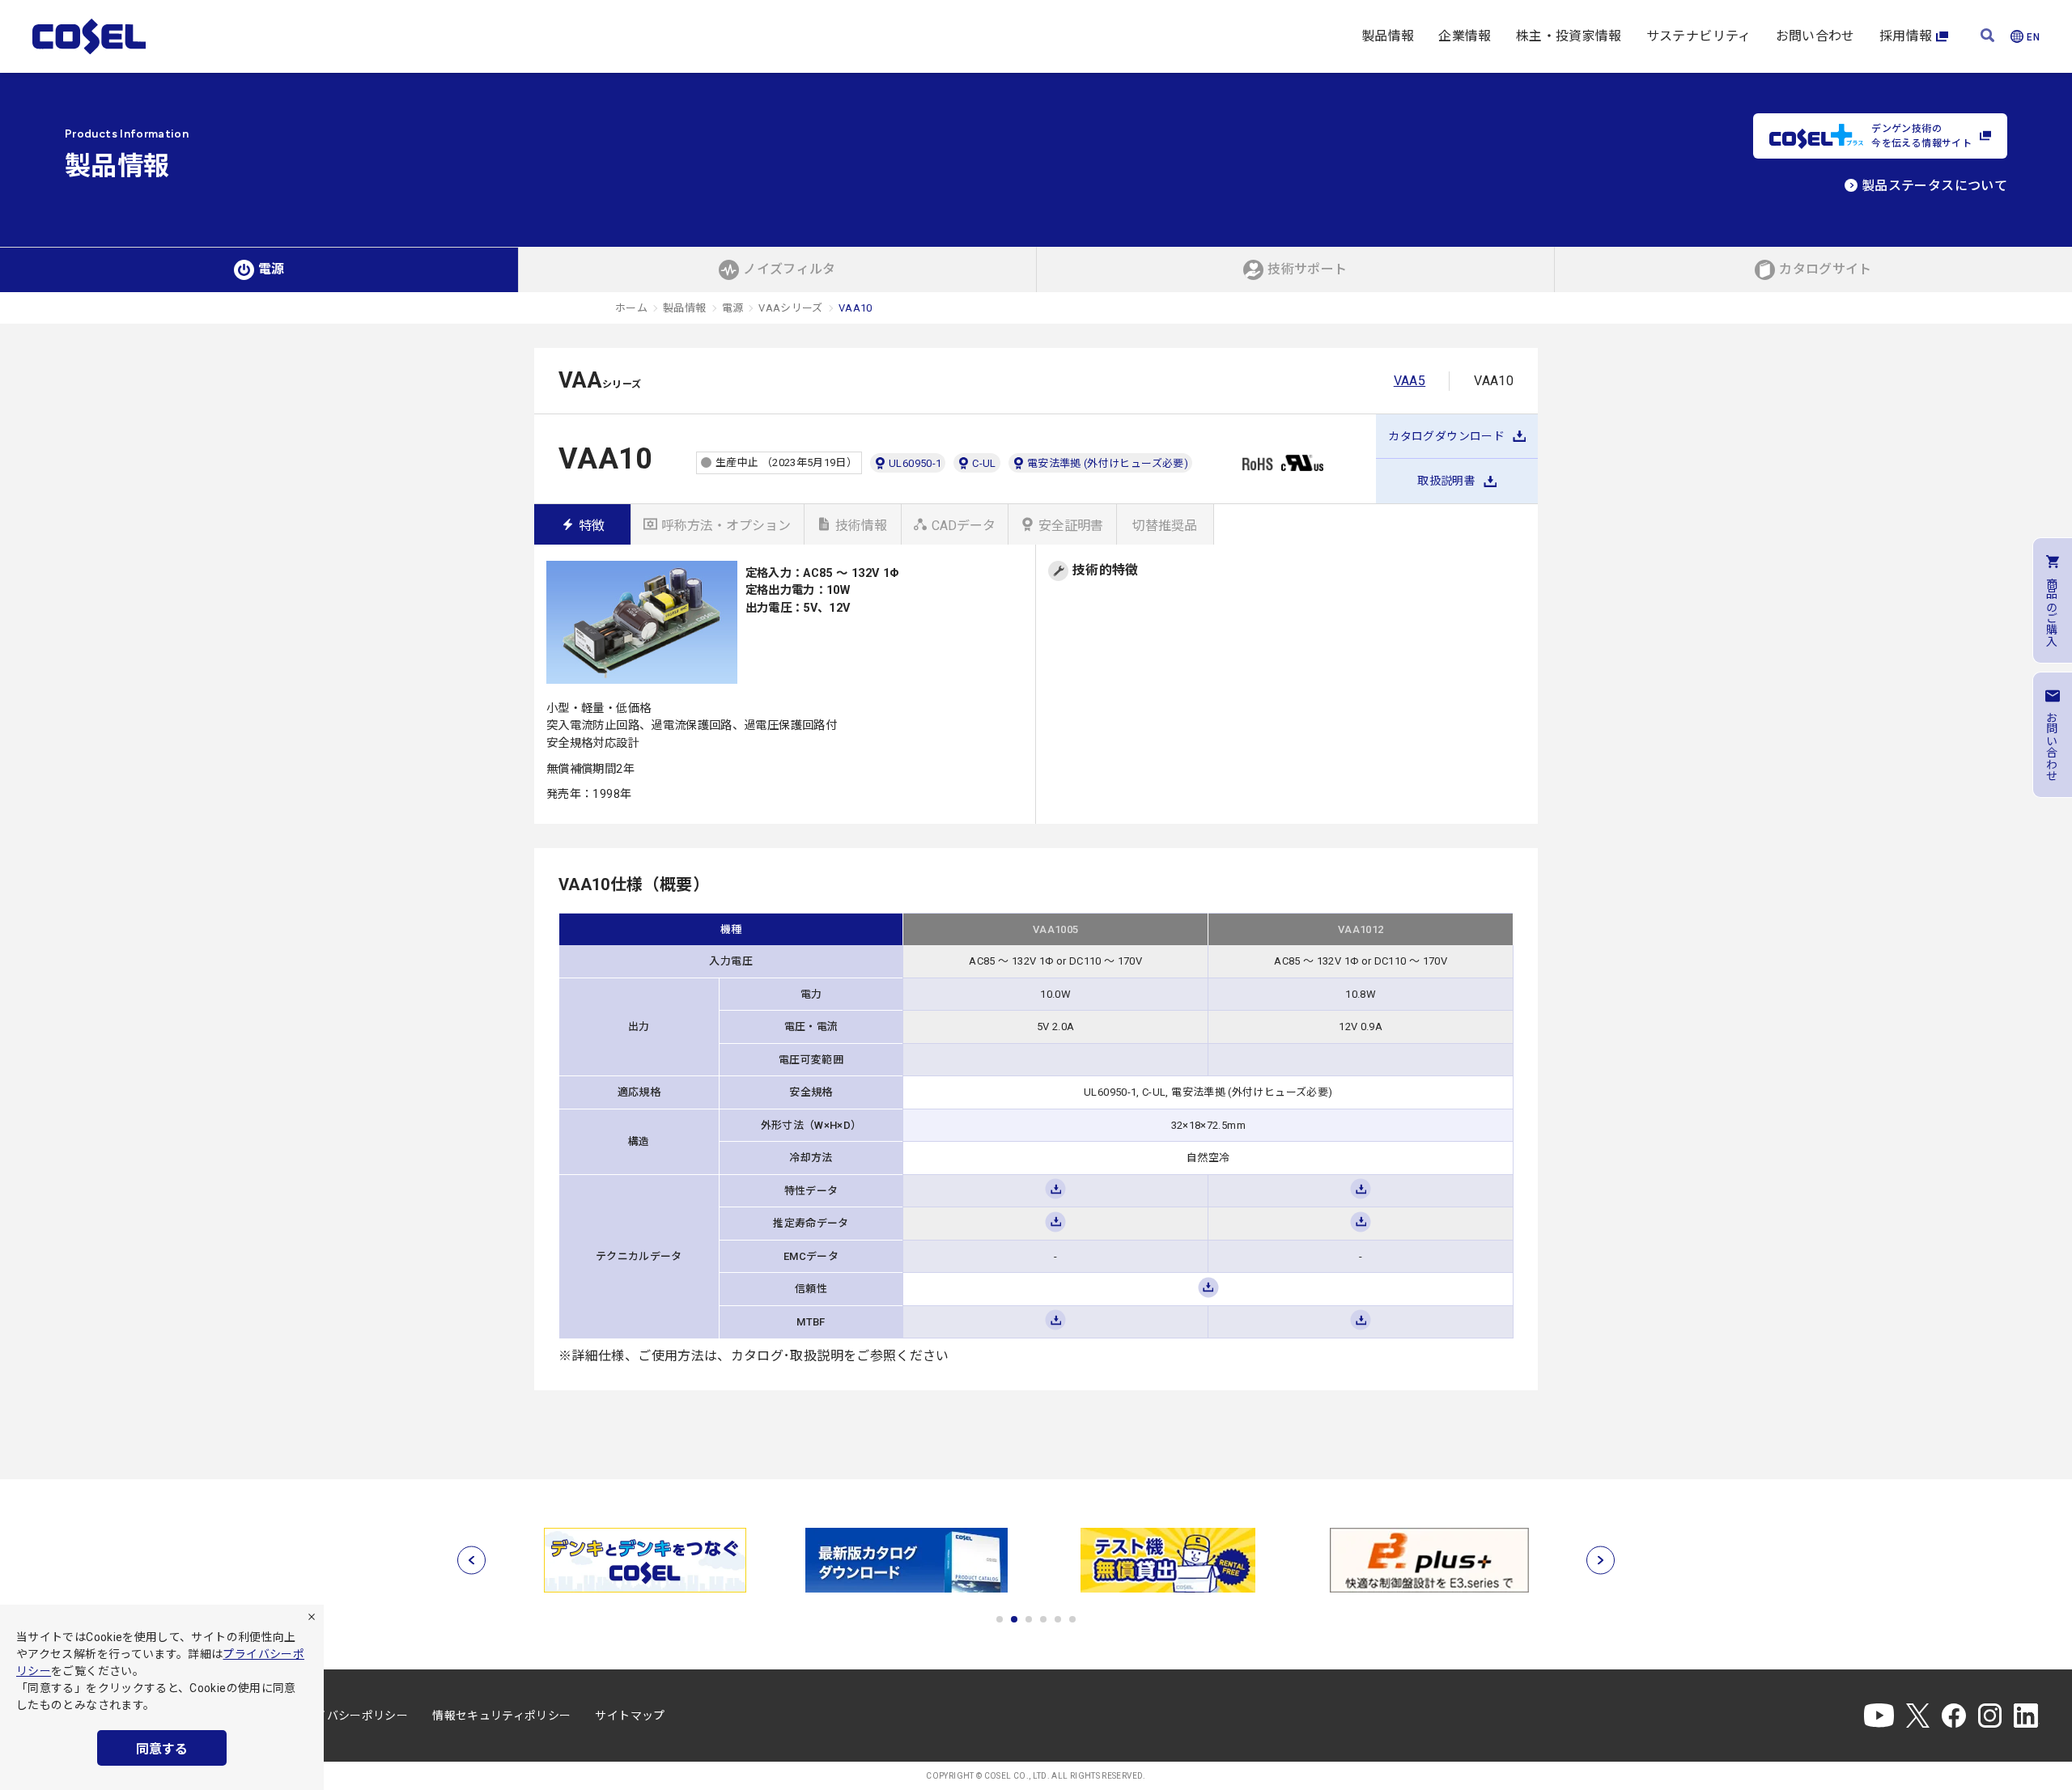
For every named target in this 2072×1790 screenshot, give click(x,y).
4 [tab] (1043, 1619)
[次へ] (1601, 1561)
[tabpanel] (645, 1560)
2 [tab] (1014, 1619)
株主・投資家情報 (1569, 36)
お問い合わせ (1815, 36)
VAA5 (1410, 381)
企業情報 (1465, 36)
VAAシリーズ (791, 308)
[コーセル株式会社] (89, 36)
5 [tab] (1058, 1619)
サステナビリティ (1699, 36)
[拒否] (312, 1617)
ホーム (631, 308)
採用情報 (1906, 36)
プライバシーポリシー (350, 1716)
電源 (733, 308)
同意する (162, 1749)
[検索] (1987, 37)
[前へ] (471, 1561)
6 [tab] (1072, 1619)
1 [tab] (1000, 1619)
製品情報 (1388, 36)
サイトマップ (630, 1716)
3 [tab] (1029, 1619)
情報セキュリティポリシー (501, 1716)
